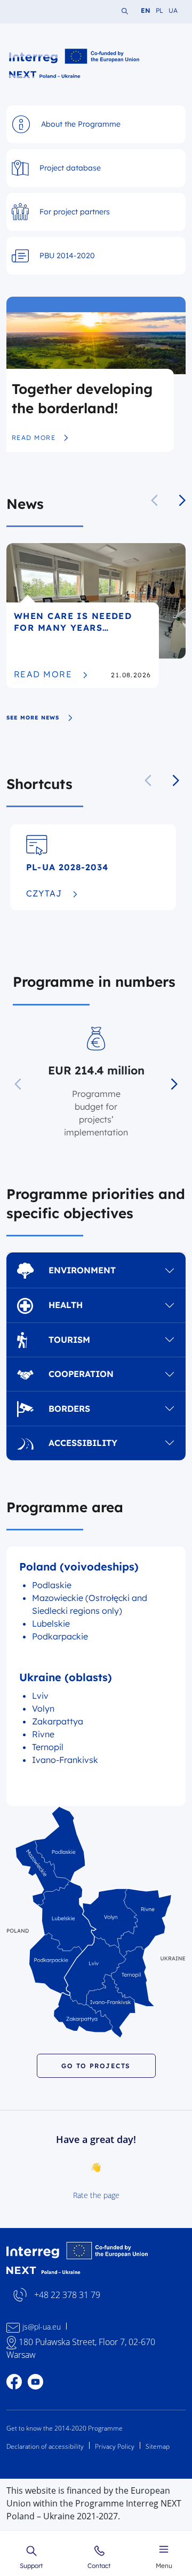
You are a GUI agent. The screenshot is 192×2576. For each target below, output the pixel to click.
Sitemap (158, 2446)
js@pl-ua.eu (42, 2327)
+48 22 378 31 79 (67, 2295)
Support (31, 2565)
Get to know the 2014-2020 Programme (65, 2428)
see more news (33, 718)
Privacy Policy (115, 2446)
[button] (182, 500)
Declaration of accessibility (45, 2446)
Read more (40, 438)
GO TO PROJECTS (96, 2066)
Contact (99, 2565)
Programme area (65, 1507)
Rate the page (96, 2195)
